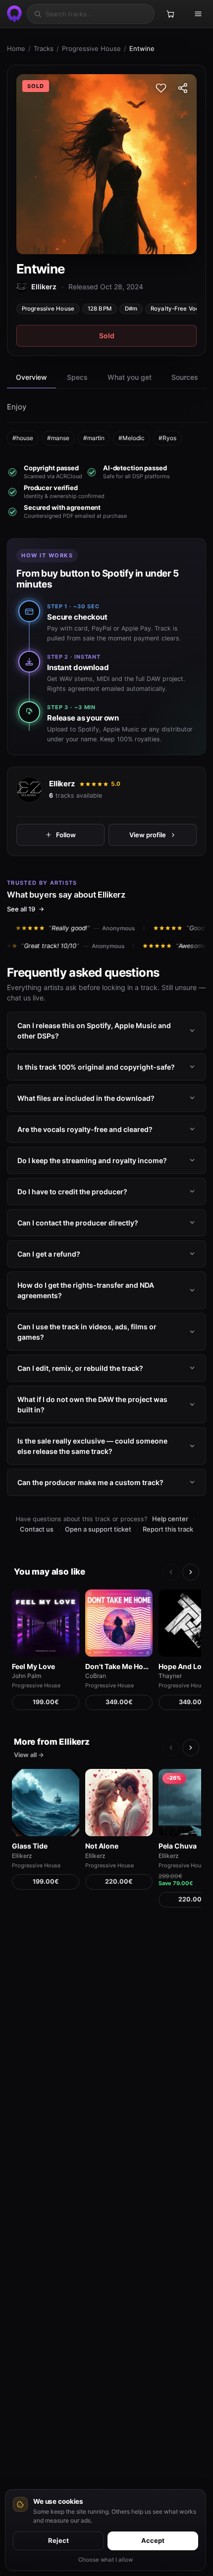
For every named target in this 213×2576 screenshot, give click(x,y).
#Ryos (167, 438)
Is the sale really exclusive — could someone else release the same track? (92, 1446)
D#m (131, 309)
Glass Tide (30, 1846)
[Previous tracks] (171, 1572)
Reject (58, 2540)
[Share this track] (183, 88)
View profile (148, 834)
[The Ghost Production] (13, 14)
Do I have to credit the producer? (72, 1192)
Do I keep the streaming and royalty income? (92, 1160)
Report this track (168, 1529)
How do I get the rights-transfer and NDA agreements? (86, 1290)
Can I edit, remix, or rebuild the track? (80, 1368)
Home (16, 48)
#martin (94, 438)
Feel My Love (33, 1666)
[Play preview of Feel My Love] (46, 1623)
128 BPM (100, 309)
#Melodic (132, 438)
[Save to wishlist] (161, 88)
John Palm (27, 1676)
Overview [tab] (31, 377)
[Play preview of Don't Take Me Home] (119, 1623)
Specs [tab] (77, 377)
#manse (58, 438)
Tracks (44, 48)
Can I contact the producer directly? (78, 1223)
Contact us (37, 1529)
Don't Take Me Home (119, 1666)
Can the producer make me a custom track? (90, 1482)
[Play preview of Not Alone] (119, 1803)
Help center (170, 1519)
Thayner (170, 1676)
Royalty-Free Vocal (177, 309)
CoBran (96, 1676)
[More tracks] (191, 1572)
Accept (153, 2540)
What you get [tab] (130, 377)
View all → (29, 1755)
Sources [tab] (185, 377)
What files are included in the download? (86, 1098)
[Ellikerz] (29, 790)
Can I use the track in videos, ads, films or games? (87, 1332)
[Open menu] (198, 14)
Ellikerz (62, 784)
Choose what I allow (106, 2560)
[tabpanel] (106, 423)
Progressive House (91, 48)
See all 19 (21, 909)
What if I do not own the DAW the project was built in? (92, 1404)
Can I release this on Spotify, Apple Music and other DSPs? (94, 1031)
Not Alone (102, 1846)
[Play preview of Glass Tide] (46, 1803)
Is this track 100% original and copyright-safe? (96, 1067)
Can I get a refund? (49, 1254)
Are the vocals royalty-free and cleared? (85, 1129)
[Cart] (170, 14)
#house (23, 438)
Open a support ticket (98, 1529)
